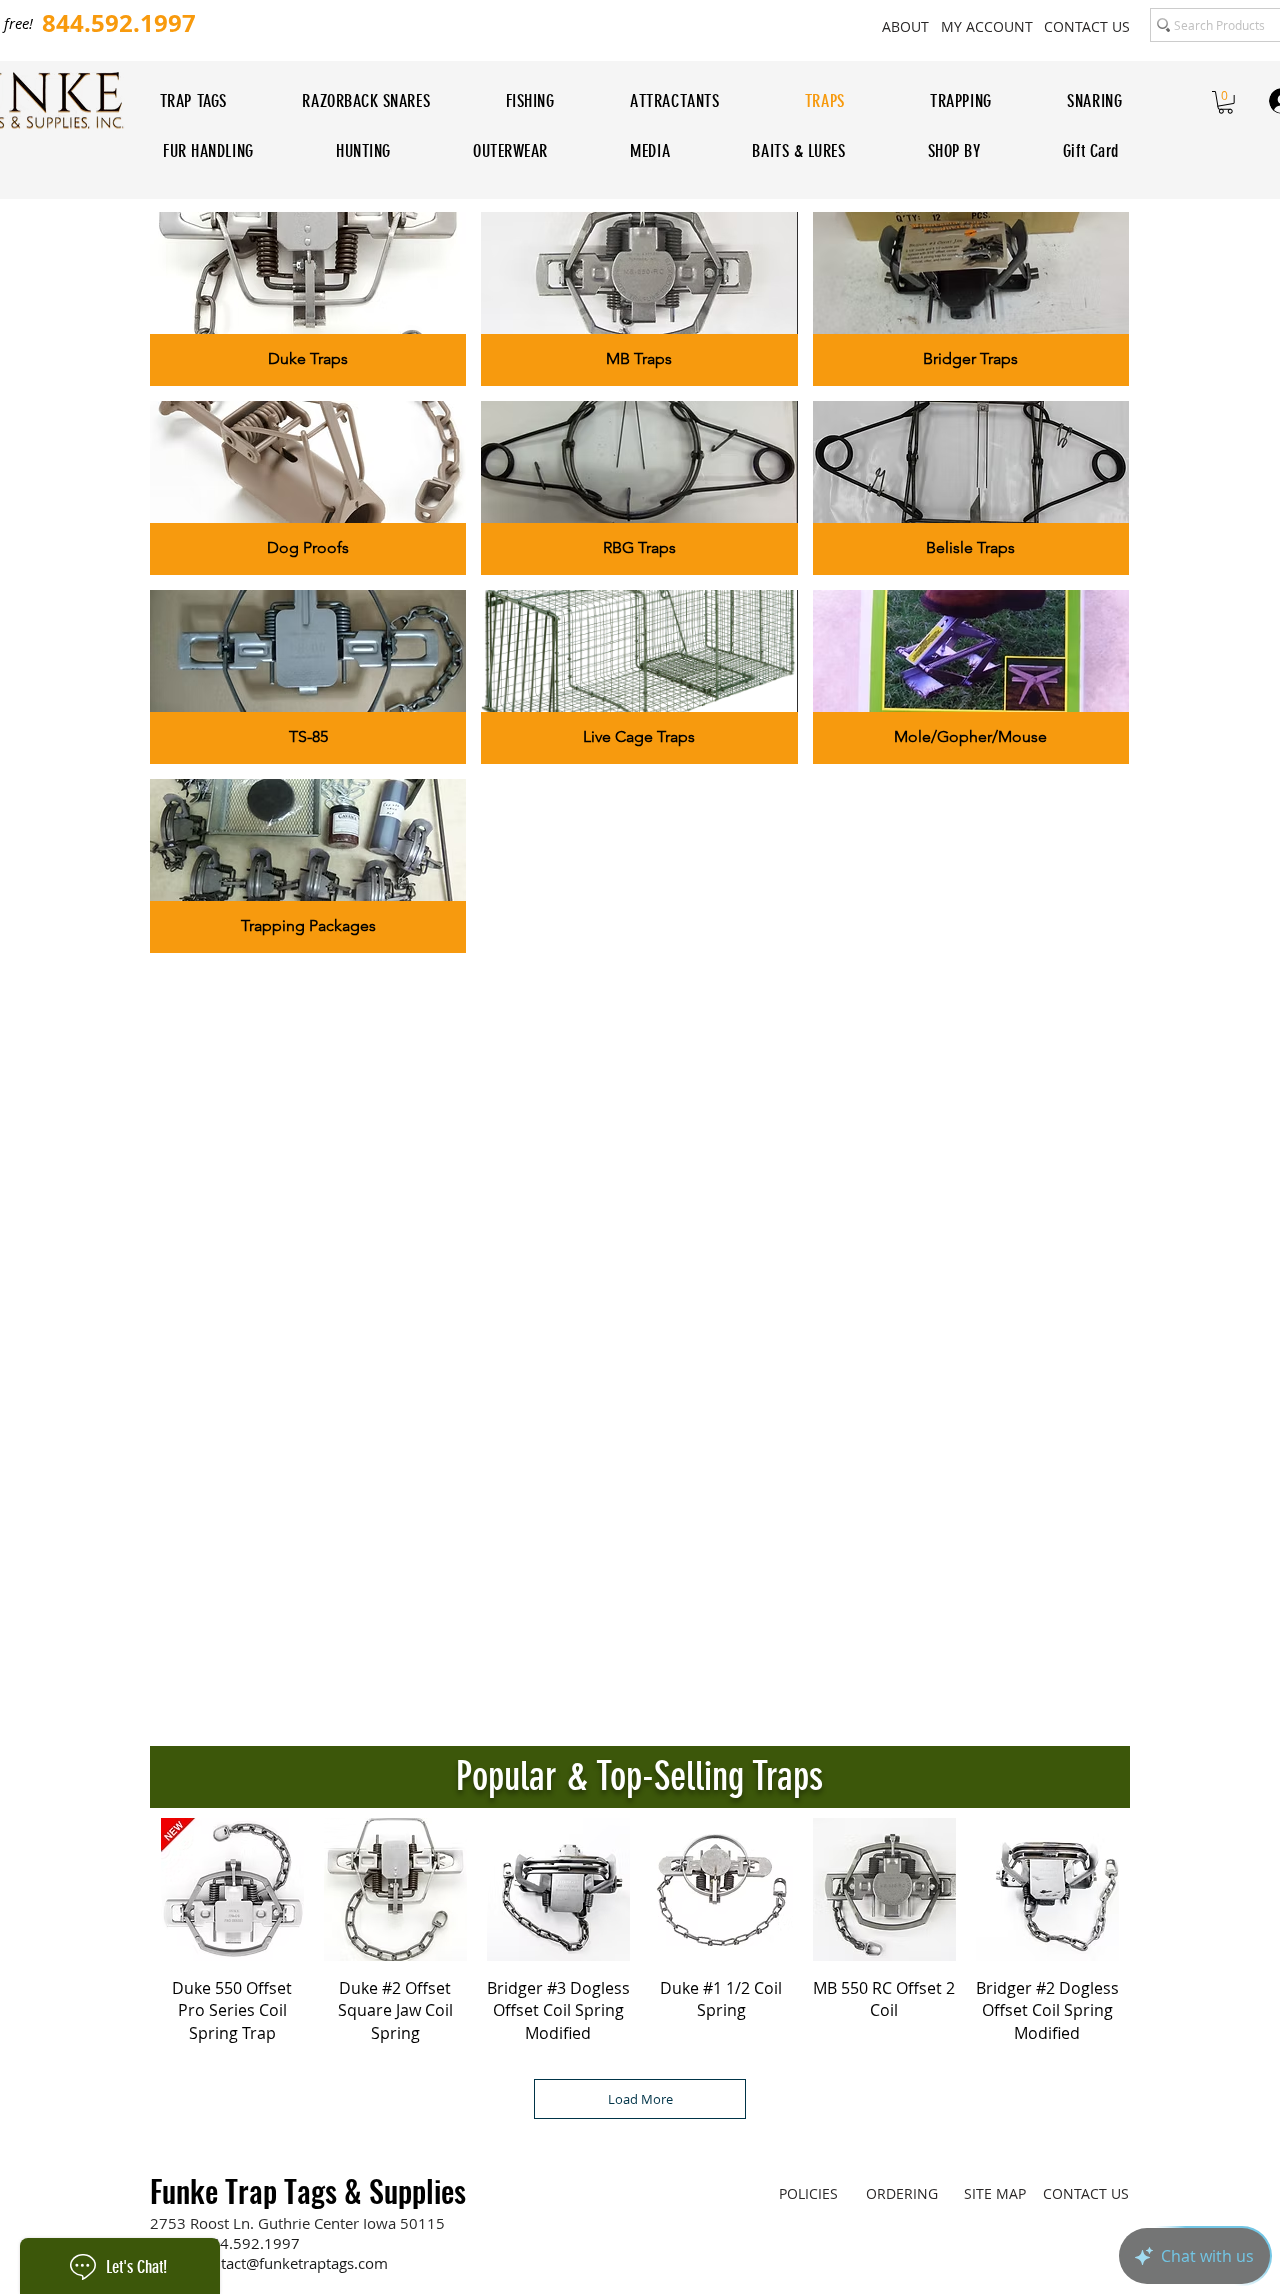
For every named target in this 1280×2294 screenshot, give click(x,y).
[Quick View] (232, 1889)
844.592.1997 (251, 2243)
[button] (1225, 102)
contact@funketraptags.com (292, 2263)
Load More (640, 2099)
